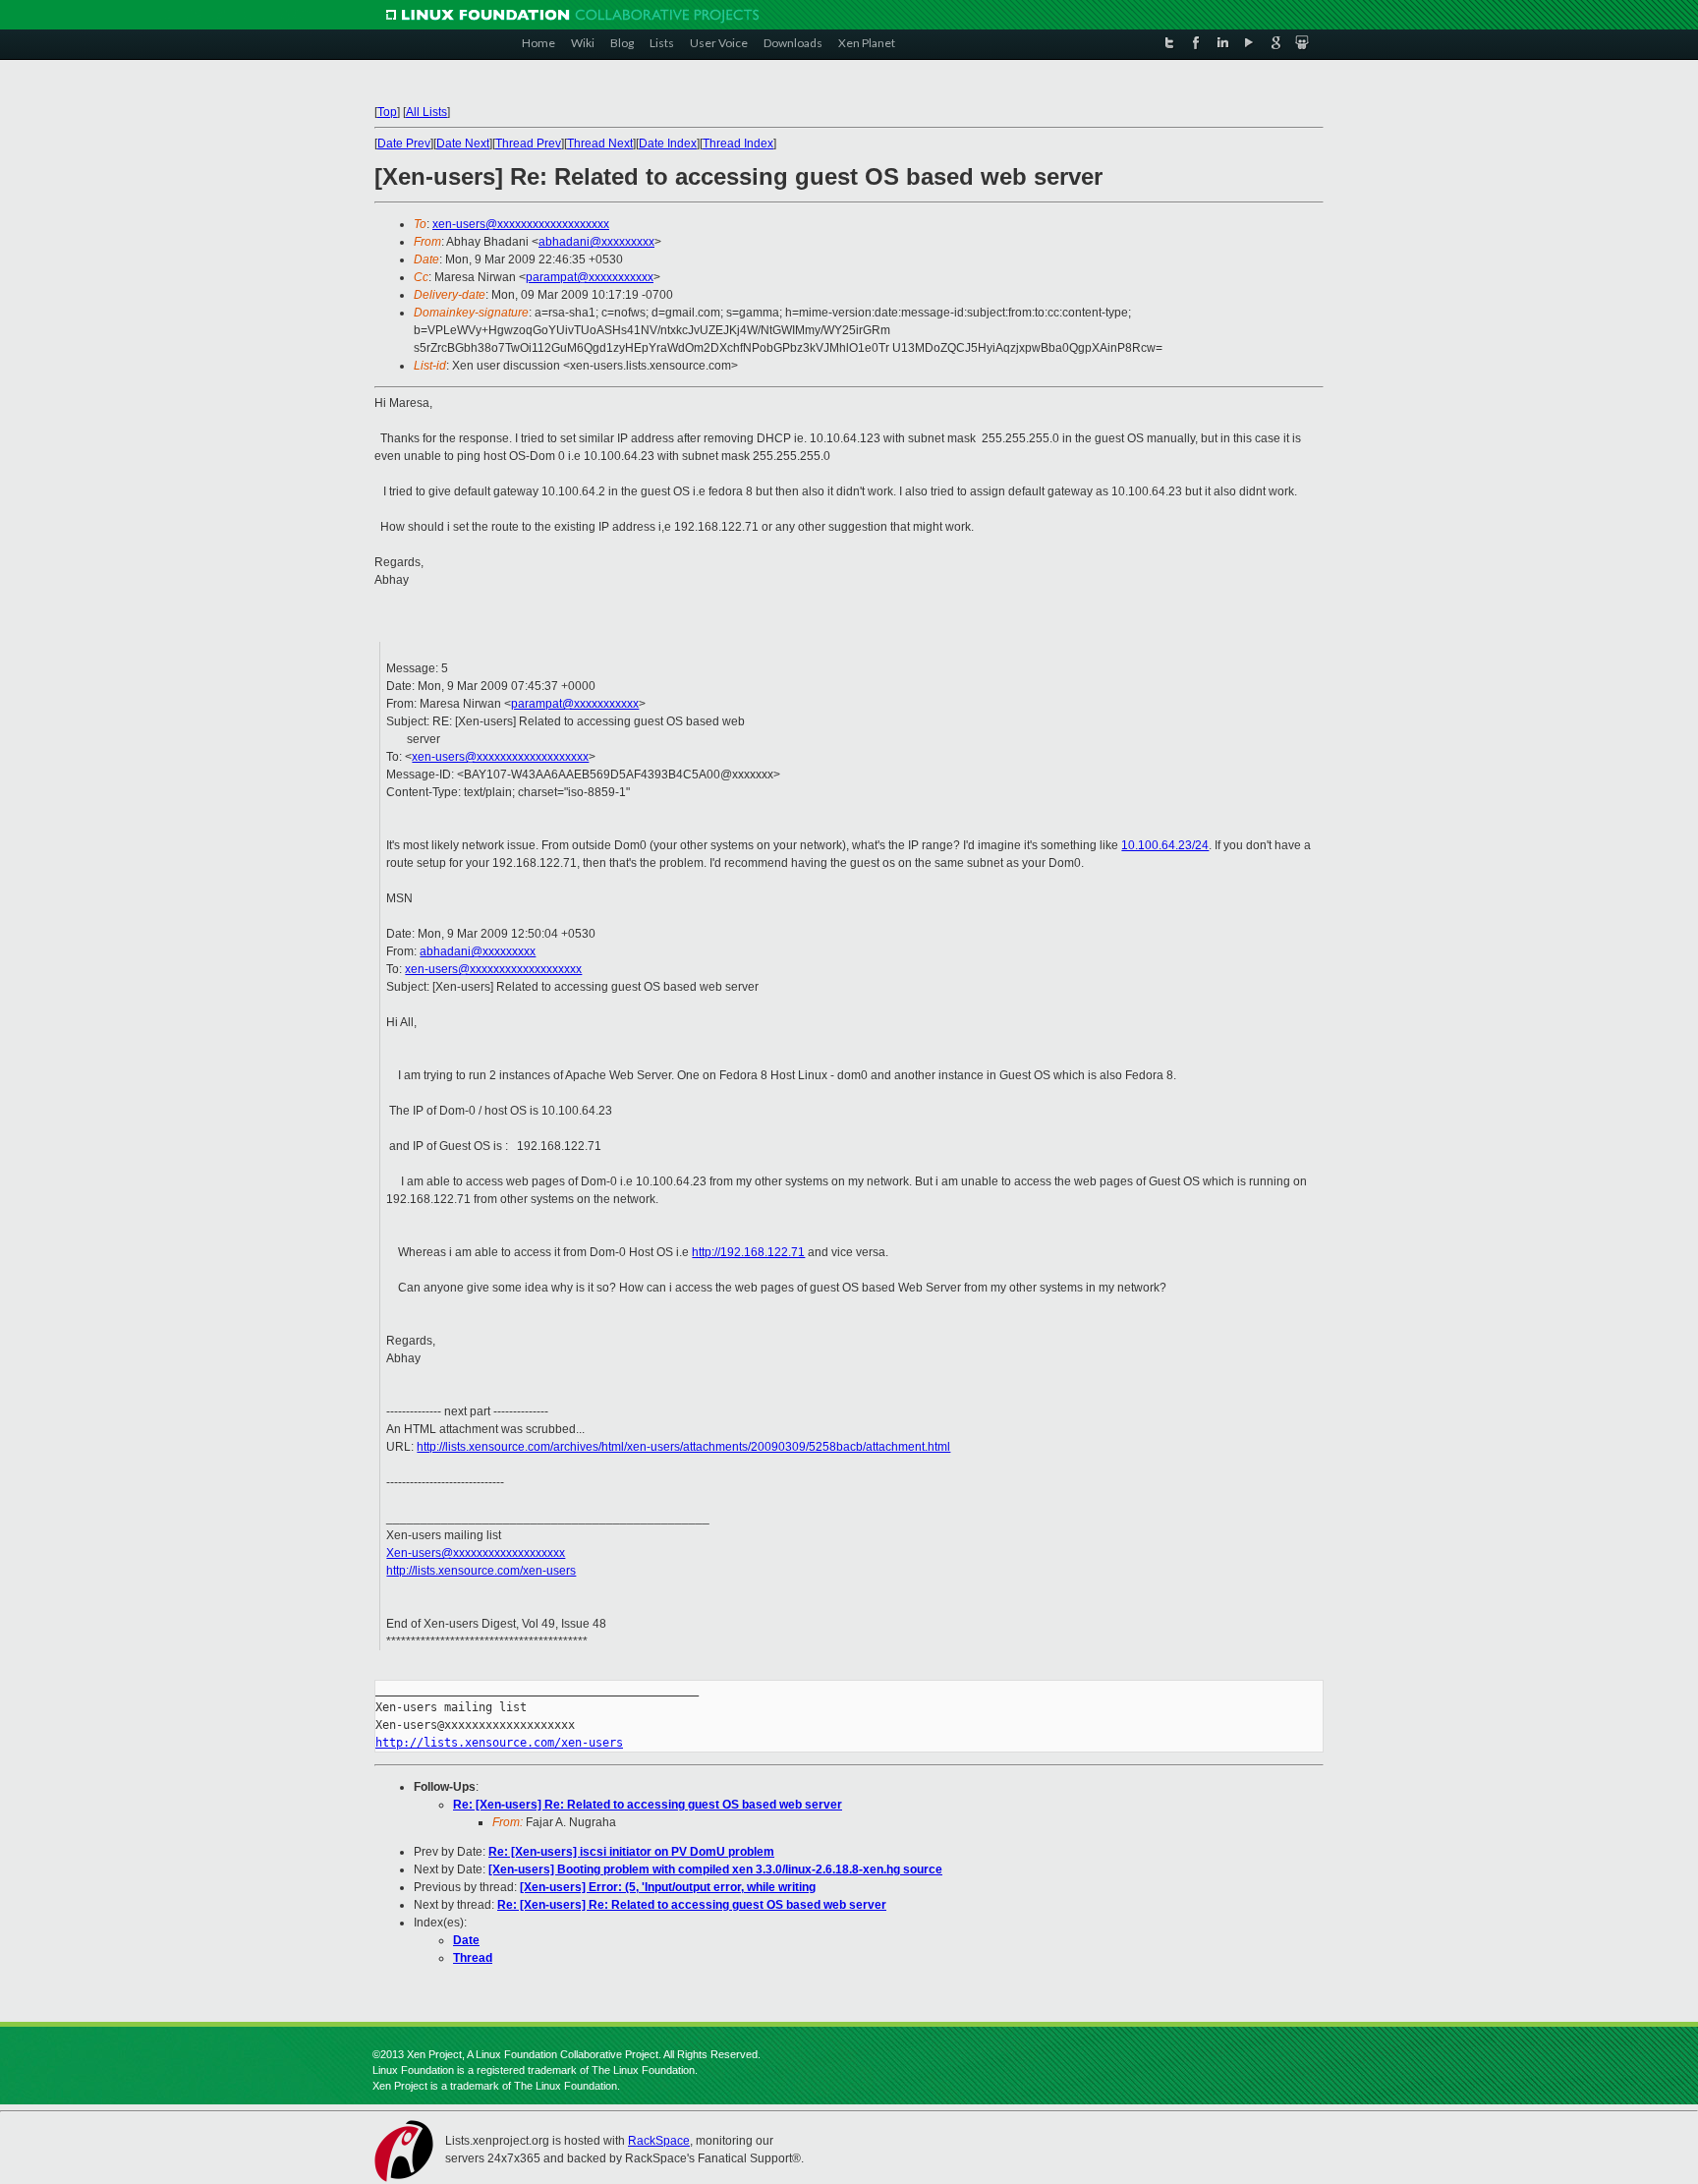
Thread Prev (528, 144)
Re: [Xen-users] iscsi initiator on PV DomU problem (631, 1852)
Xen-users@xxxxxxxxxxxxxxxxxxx (476, 1553)
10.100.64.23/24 (1165, 845)
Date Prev (404, 144)
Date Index (668, 144)
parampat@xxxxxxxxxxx (590, 277)
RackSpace (659, 2141)
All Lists (426, 112)
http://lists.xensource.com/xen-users (481, 1571)
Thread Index (738, 144)
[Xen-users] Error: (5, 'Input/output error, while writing (668, 1887)
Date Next (463, 144)
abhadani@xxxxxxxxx (596, 242)
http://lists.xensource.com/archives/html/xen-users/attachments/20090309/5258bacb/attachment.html (683, 1447)
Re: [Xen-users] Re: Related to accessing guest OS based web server (648, 1805)
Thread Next (600, 144)
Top (387, 112)
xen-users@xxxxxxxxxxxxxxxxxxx (521, 224)
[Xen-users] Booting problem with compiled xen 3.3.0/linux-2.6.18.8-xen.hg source (715, 1869)
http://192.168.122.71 (748, 1252)
